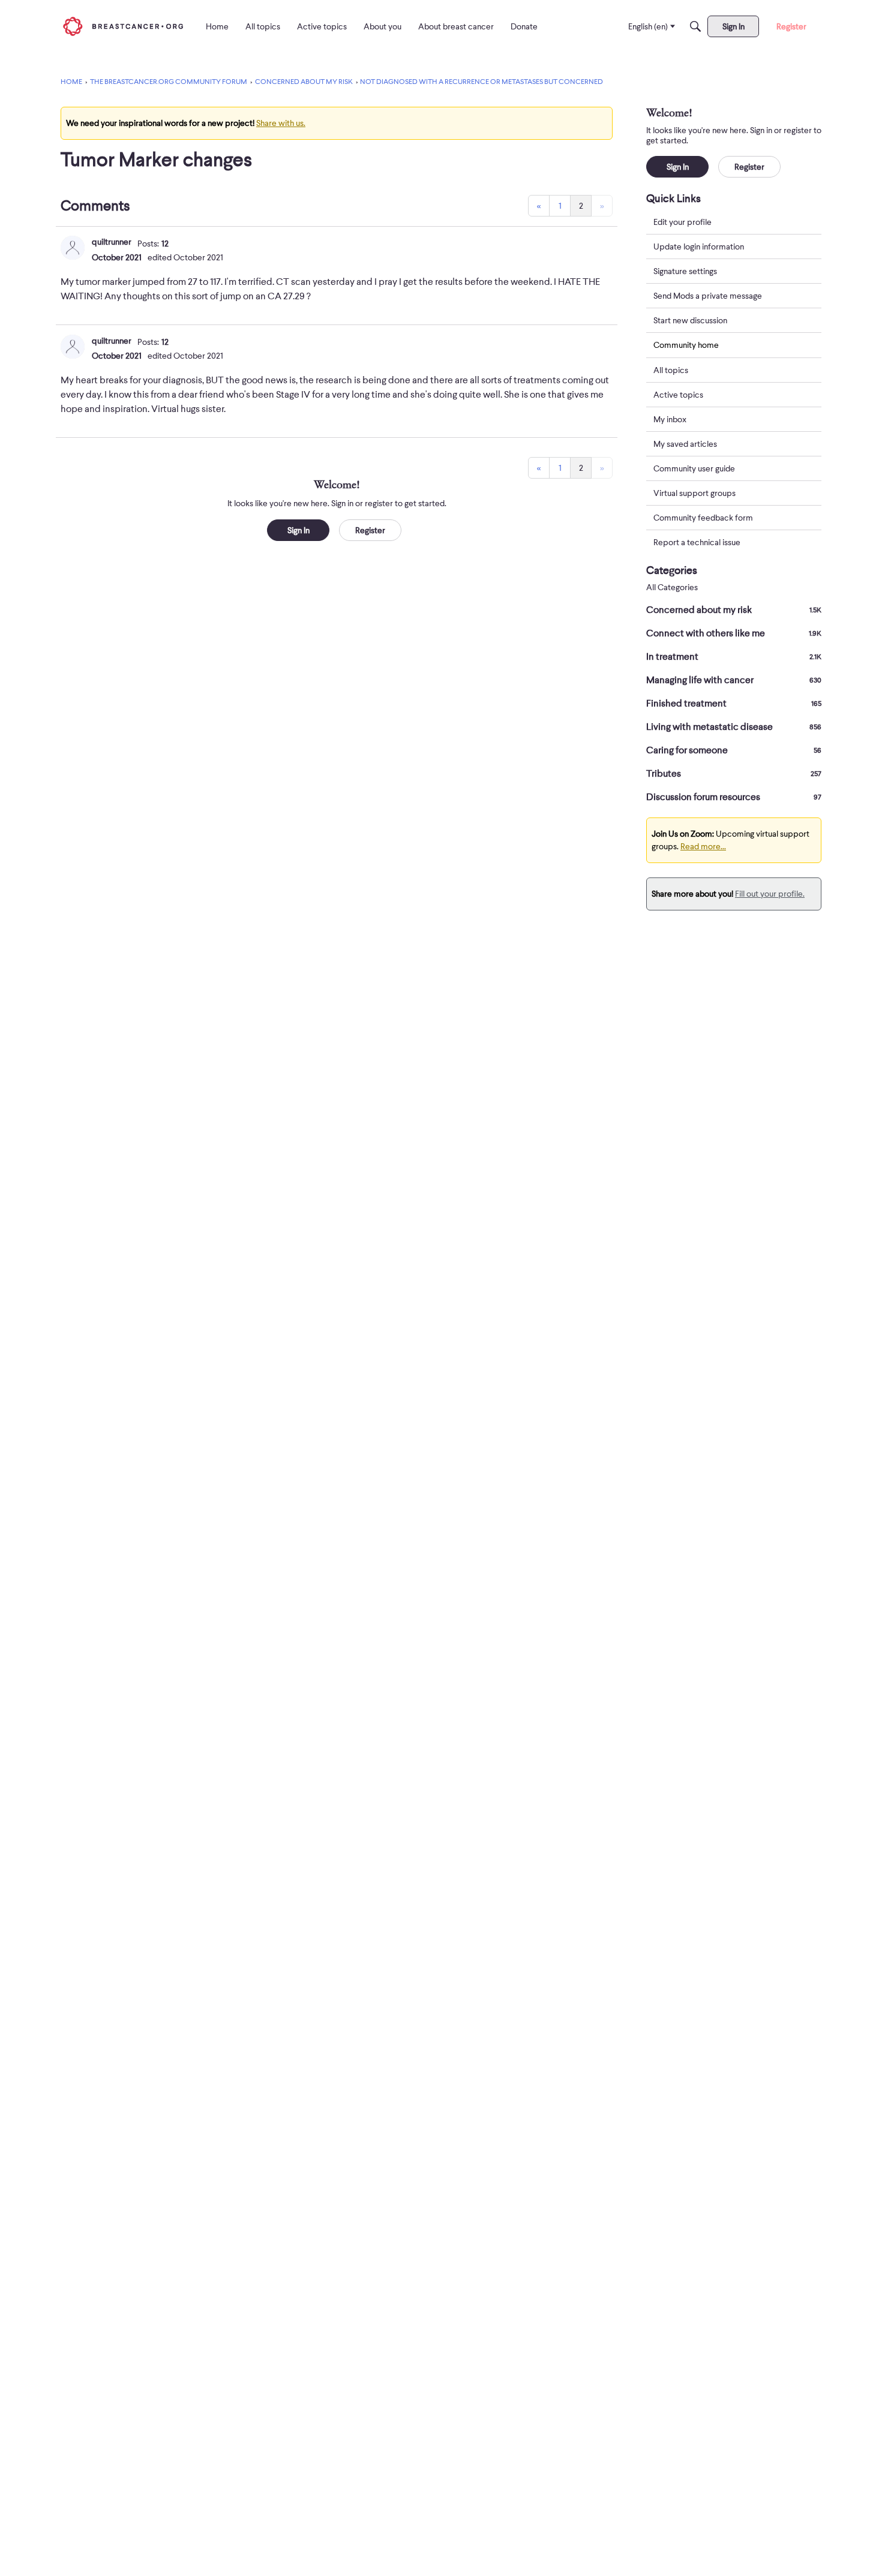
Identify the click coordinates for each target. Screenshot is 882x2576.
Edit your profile (682, 222)
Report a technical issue (697, 542)
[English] (123, 26)
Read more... (703, 846)
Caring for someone (734, 750)
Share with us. (281, 123)
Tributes (734, 774)
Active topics (678, 395)
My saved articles (685, 444)
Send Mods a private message (708, 296)
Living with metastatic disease (734, 727)
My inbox (670, 419)
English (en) (648, 26)
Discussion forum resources (734, 797)
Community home (686, 345)
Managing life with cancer (734, 680)
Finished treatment (734, 704)
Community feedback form (703, 518)
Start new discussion (690, 320)
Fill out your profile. (770, 894)
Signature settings (685, 271)
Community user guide (694, 468)
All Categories (672, 587)
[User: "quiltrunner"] (73, 248)
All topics (671, 370)
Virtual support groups (694, 493)
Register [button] (370, 530)
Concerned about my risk (734, 610)
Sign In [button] (298, 530)
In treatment (734, 657)
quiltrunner (112, 242)
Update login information (699, 247)
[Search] (695, 26)
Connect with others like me (734, 633)
